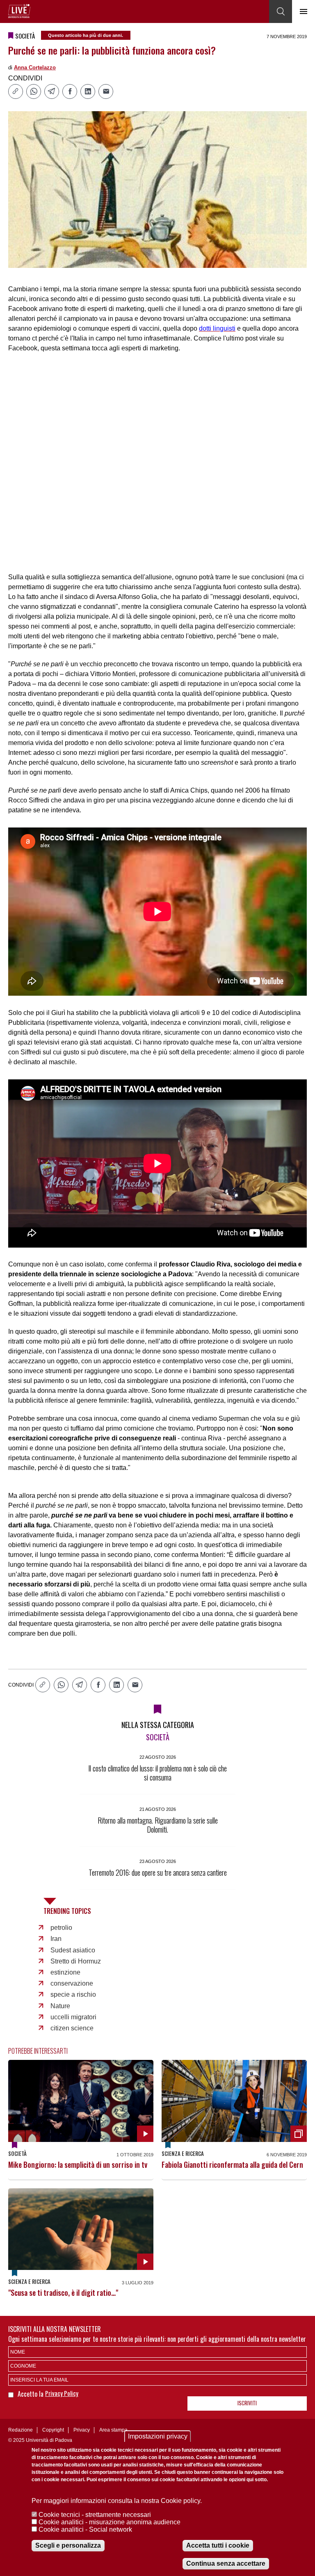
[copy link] (16, 91)
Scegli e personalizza (68, 2545)
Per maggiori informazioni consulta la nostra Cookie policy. (117, 2501)
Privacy (82, 2430)
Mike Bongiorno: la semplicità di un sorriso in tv (78, 2165)
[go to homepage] (19, 11)
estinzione (65, 1972)
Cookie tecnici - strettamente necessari (95, 2515)
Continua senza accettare (226, 2563)
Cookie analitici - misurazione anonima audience (110, 2522)
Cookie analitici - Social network (85, 2529)
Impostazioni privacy (158, 2436)
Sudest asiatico (73, 1950)
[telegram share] (52, 91)
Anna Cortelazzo (35, 67)
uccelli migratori (73, 2017)
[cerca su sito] (281, 11)
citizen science (72, 2028)
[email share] (106, 91)
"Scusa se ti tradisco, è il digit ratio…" (63, 2293)
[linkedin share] (88, 91)
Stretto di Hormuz (76, 1961)
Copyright (53, 2430)
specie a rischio (73, 1994)
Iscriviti (247, 2403)
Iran (56, 1939)
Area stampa (113, 2430)
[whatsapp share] (34, 91)
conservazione (72, 1983)
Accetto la (31, 2394)
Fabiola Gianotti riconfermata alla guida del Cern (232, 2165)
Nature (60, 2006)
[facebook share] (70, 91)
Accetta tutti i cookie (218, 2545)
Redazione (21, 2430)
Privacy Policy (62, 2393)
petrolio (61, 1928)
